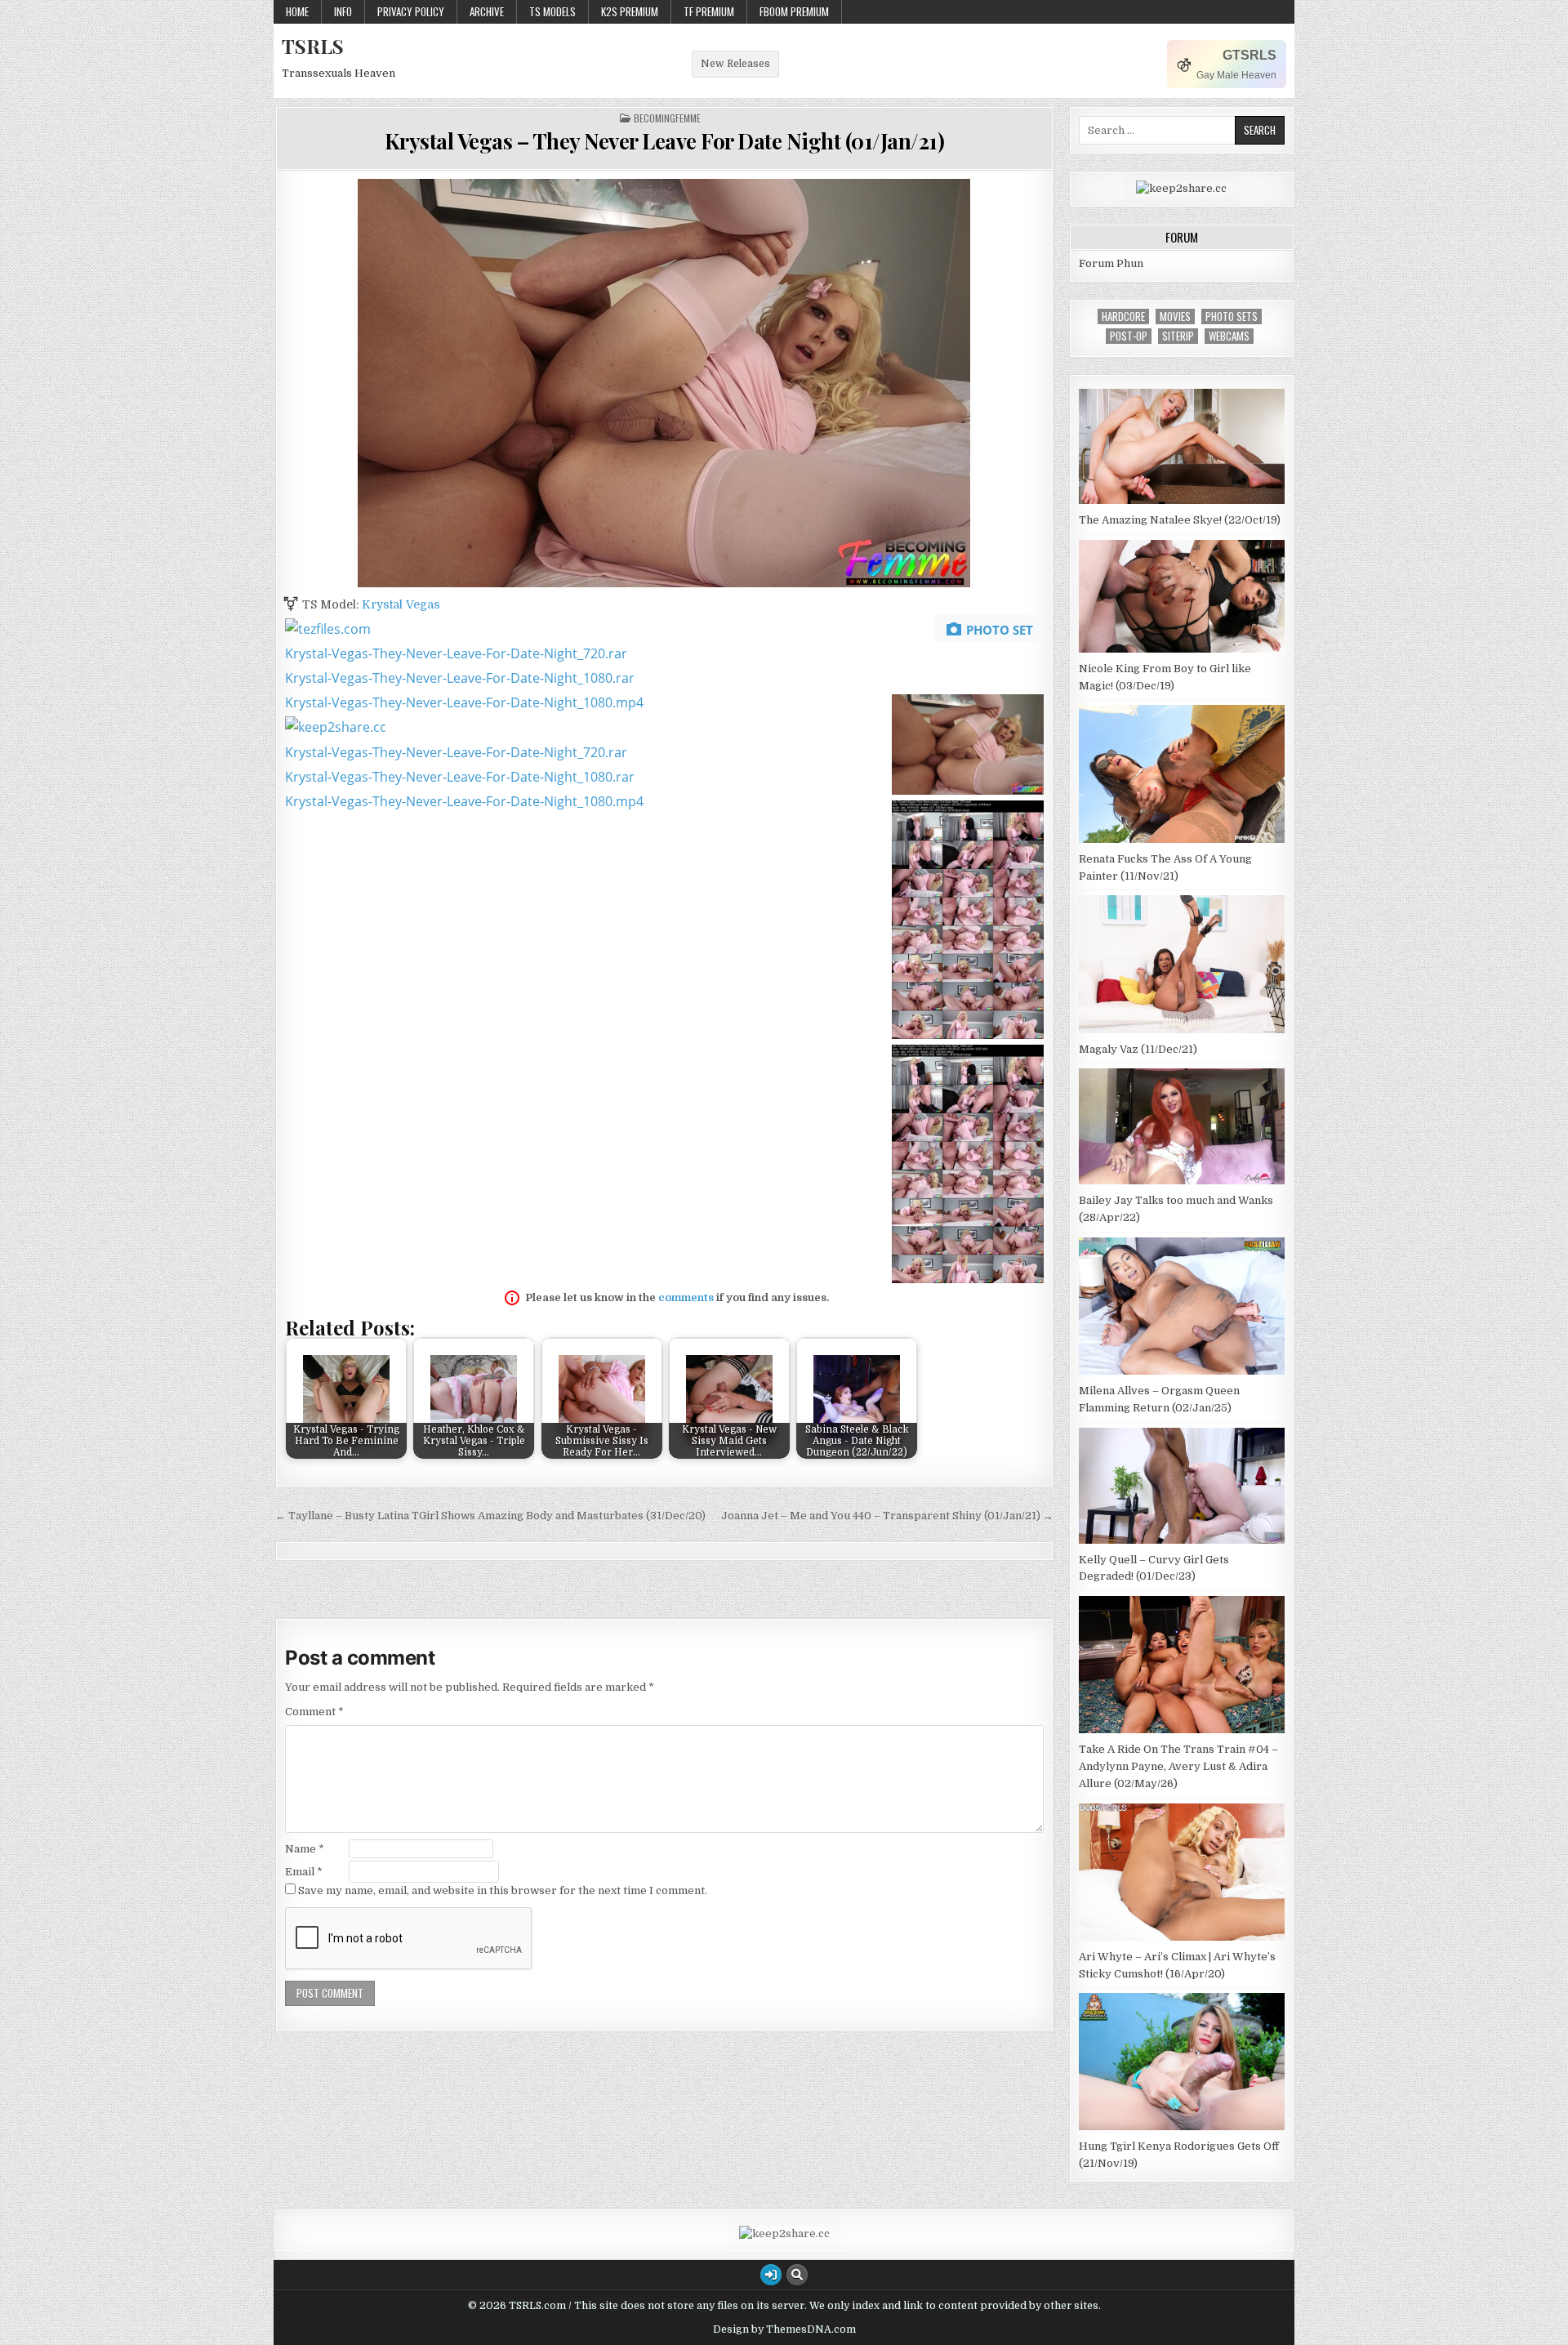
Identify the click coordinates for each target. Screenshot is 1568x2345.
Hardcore (1123, 317)
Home (297, 11)
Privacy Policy (411, 11)
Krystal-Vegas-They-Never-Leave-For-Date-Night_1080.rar (460, 678)
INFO (343, 11)
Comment (314, 1712)
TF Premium (709, 11)
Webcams (1229, 336)
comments (686, 1297)
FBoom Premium (794, 11)
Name (305, 1849)
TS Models (552, 11)
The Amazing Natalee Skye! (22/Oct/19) (1180, 520)
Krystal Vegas (401, 604)
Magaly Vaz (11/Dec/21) (1138, 1049)
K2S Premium (630, 11)
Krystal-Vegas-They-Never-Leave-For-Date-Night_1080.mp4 (464, 702)
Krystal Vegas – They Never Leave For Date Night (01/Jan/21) (665, 141)
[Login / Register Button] (771, 2275)
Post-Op (1129, 336)
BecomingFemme (667, 118)
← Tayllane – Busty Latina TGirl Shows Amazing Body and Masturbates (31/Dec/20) (490, 1516)
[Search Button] (797, 2275)
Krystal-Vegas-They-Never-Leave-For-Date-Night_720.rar (456, 653)
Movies (1175, 317)
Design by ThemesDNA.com (784, 2329)
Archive (487, 11)
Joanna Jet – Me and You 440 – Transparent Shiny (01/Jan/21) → (887, 1516)
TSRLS (313, 46)
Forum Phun (1111, 263)
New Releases (735, 64)
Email (304, 1872)
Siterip (1178, 336)
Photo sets (1232, 317)
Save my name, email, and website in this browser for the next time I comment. (503, 1890)
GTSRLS (1249, 55)
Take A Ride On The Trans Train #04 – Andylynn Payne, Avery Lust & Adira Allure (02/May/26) (1178, 1766)
